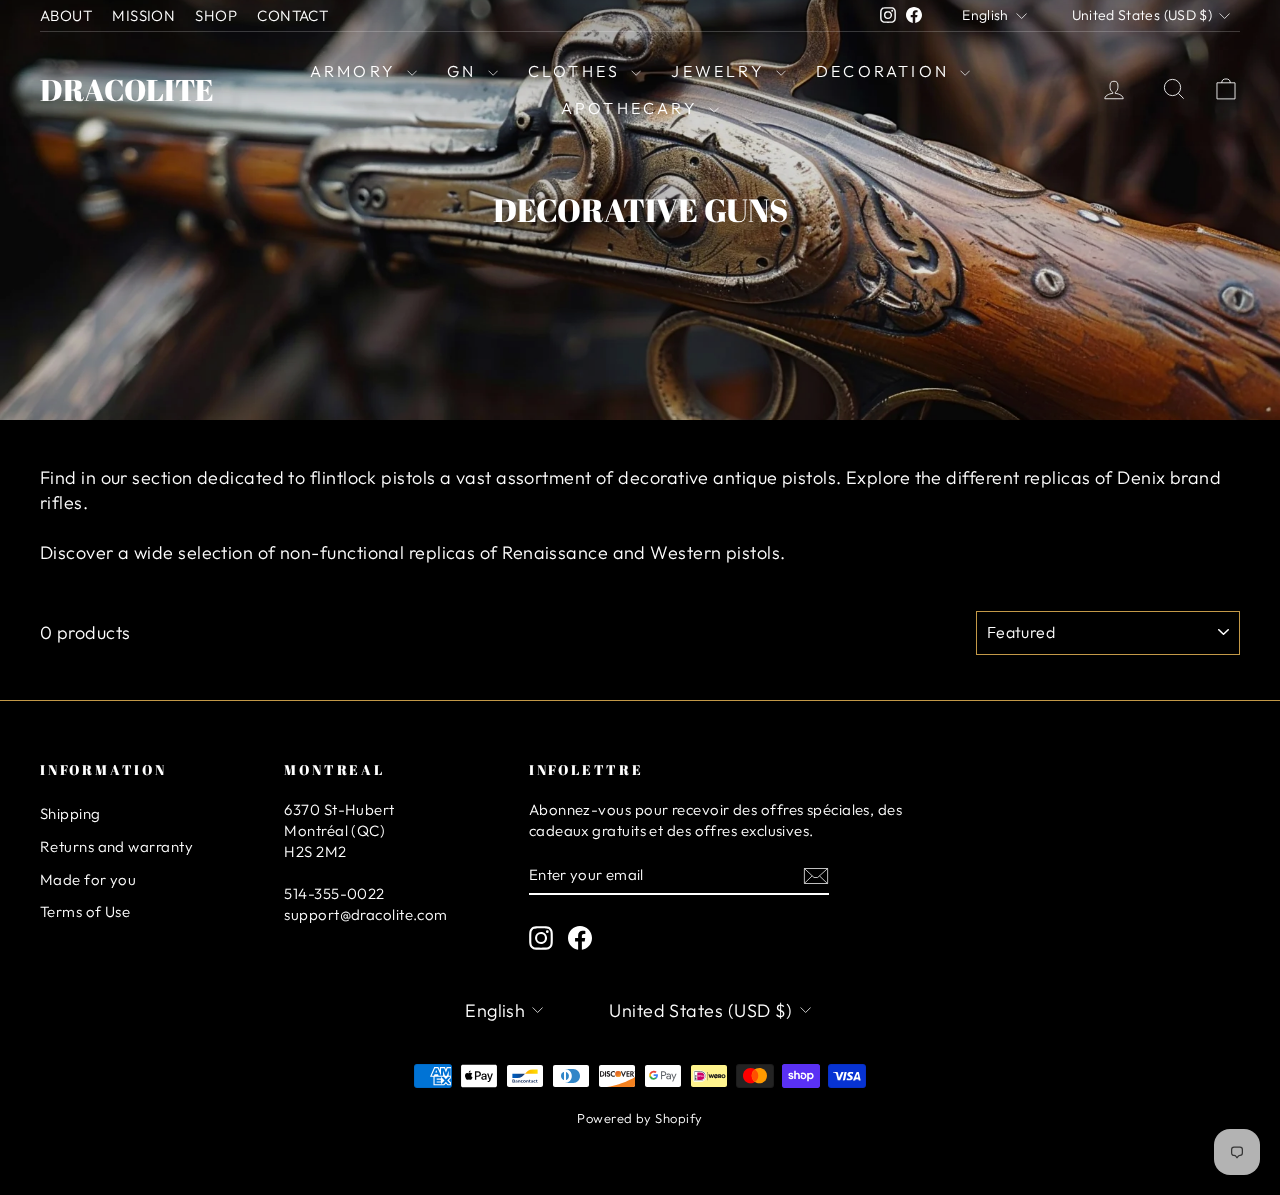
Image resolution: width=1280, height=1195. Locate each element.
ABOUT (66, 15)
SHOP (216, 15)
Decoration (885, 71)
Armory (356, 71)
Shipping (70, 813)
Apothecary (632, 108)
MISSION (143, 15)
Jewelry (721, 71)
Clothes (577, 71)
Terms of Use (85, 911)
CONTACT (292, 15)
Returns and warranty (116, 846)
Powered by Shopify (639, 1118)
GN (465, 71)
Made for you (88, 879)
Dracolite (127, 89)
